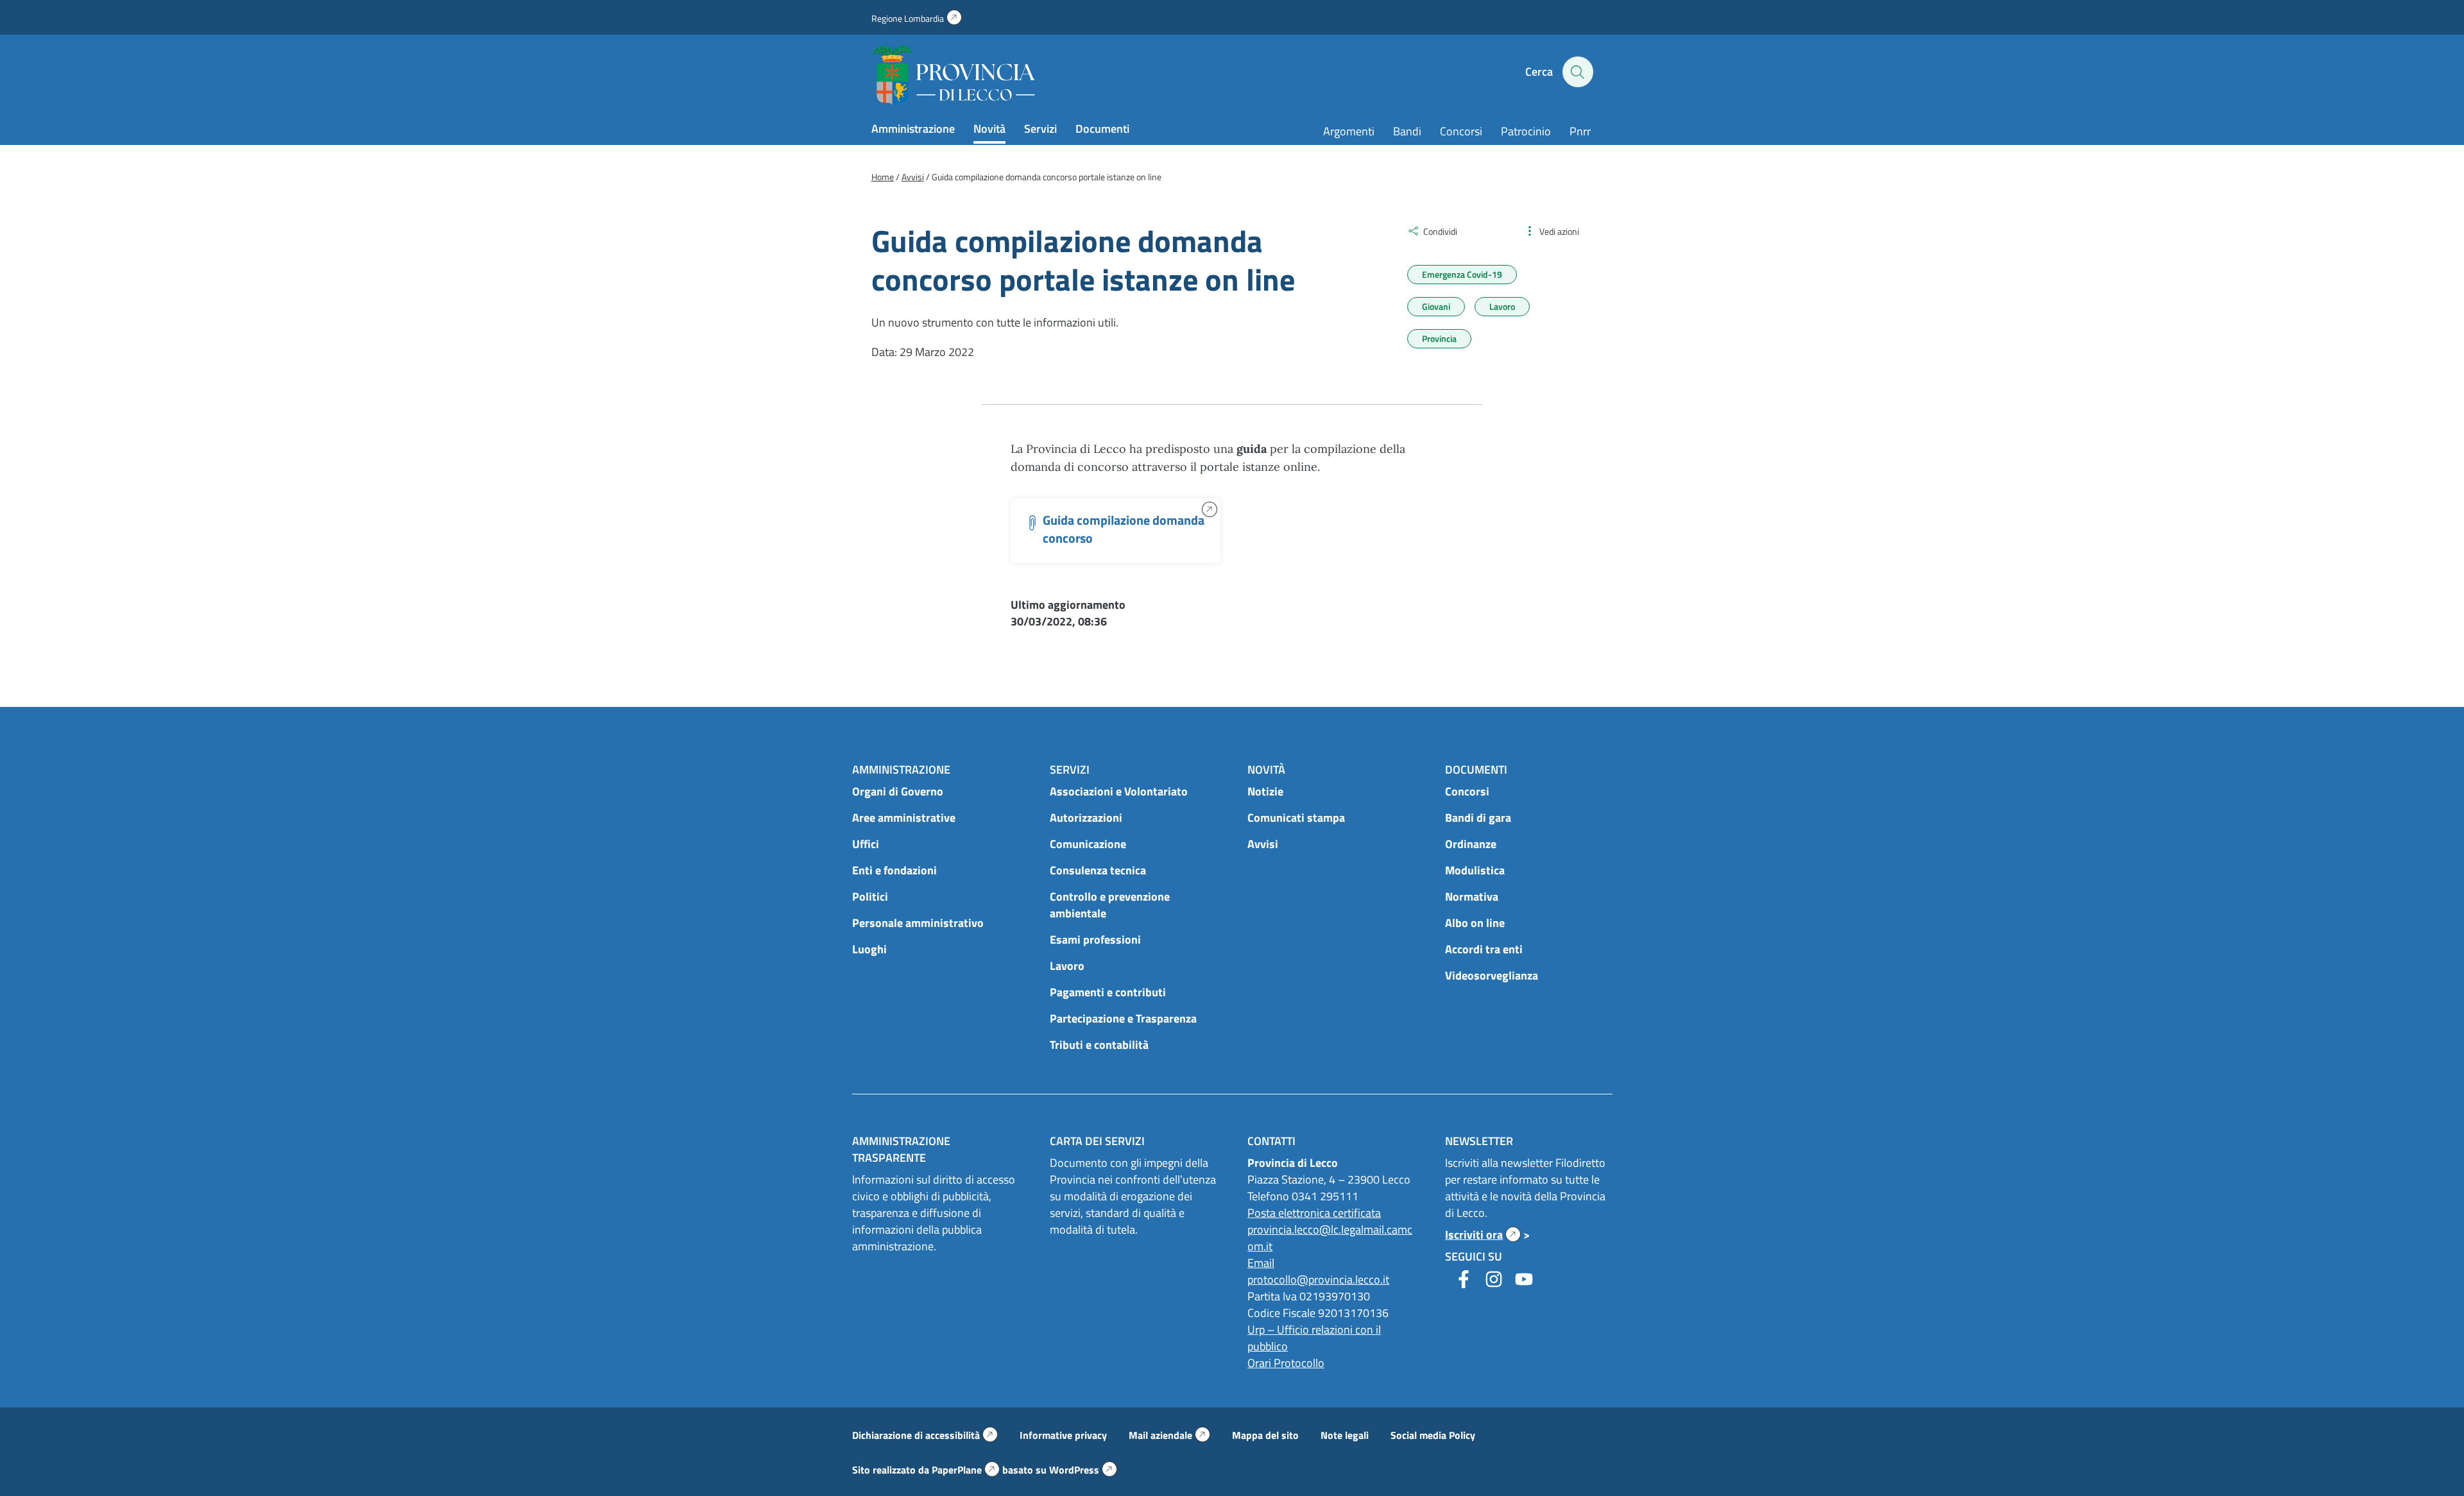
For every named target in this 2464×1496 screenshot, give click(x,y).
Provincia (1439, 338)
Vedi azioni (1559, 231)
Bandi (1407, 131)
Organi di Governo (898, 791)
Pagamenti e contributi (1108, 992)
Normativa (1472, 897)
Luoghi (869, 949)
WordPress (1083, 1470)
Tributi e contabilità (1099, 1045)
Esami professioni (1095, 939)
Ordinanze (1471, 844)
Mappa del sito (1265, 1435)
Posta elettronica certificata (1314, 1213)
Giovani (1436, 306)
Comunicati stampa (1296, 818)
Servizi (1040, 129)
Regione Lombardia (917, 18)
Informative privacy (1063, 1435)
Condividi (1440, 231)
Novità (989, 129)
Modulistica (1475, 870)
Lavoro (1502, 306)
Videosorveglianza (1492, 975)
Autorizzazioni (1086, 818)
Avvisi (1263, 844)
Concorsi (1461, 131)
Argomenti (1349, 131)
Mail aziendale (1169, 1435)
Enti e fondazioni (894, 870)
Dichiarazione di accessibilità (925, 1435)
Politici (870, 897)
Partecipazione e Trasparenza (1123, 1018)
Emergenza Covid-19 (1462, 274)
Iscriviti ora (1483, 1235)
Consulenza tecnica (1098, 870)
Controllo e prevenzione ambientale (1110, 905)
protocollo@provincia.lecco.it (1318, 1279)
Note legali (1345, 1435)
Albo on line (1475, 923)
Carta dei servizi (1097, 1141)
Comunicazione (1088, 844)
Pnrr (1580, 131)
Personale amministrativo (918, 923)
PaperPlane (966, 1470)
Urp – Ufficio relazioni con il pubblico (1314, 1338)
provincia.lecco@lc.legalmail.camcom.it (1330, 1238)
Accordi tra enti (1484, 949)
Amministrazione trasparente (901, 1149)
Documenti (1102, 129)
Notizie (1265, 791)
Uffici (866, 844)
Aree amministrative (904, 818)
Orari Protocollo (1286, 1363)
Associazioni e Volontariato (1119, 791)
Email (1261, 1263)
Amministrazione (913, 129)
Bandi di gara (1478, 818)
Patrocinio (1526, 131)
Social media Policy (1433, 1435)
